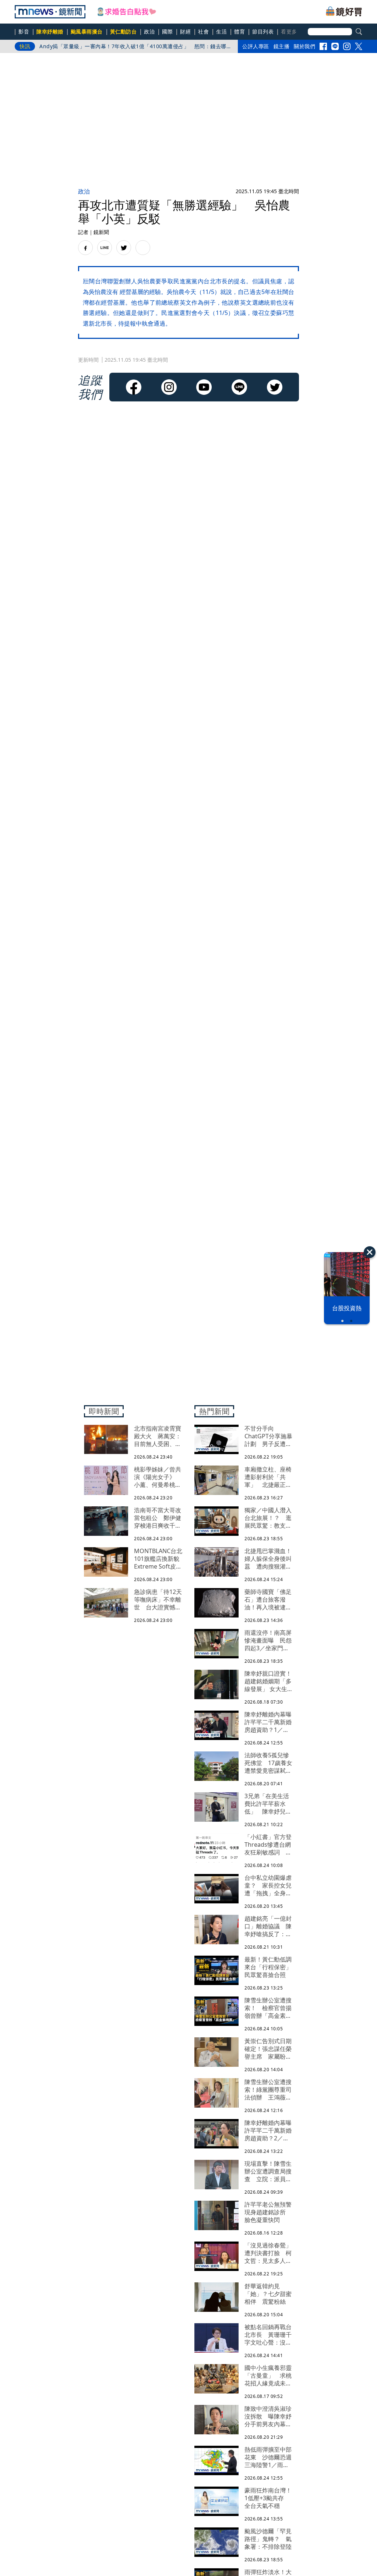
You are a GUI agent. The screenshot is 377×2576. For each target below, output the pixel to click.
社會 (203, 31)
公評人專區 (256, 46)
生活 (221, 31)
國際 (167, 31)
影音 (24, 31)
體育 (239, 31)
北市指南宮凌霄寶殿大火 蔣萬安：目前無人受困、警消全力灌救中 (119, 46)
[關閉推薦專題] (370, 1252)
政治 (149, 31)
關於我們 (304, 46)
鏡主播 (282, 46)
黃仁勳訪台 (124, 31)
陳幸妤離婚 (50, 31)
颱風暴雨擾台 (87, 31)
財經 (185, 31)
